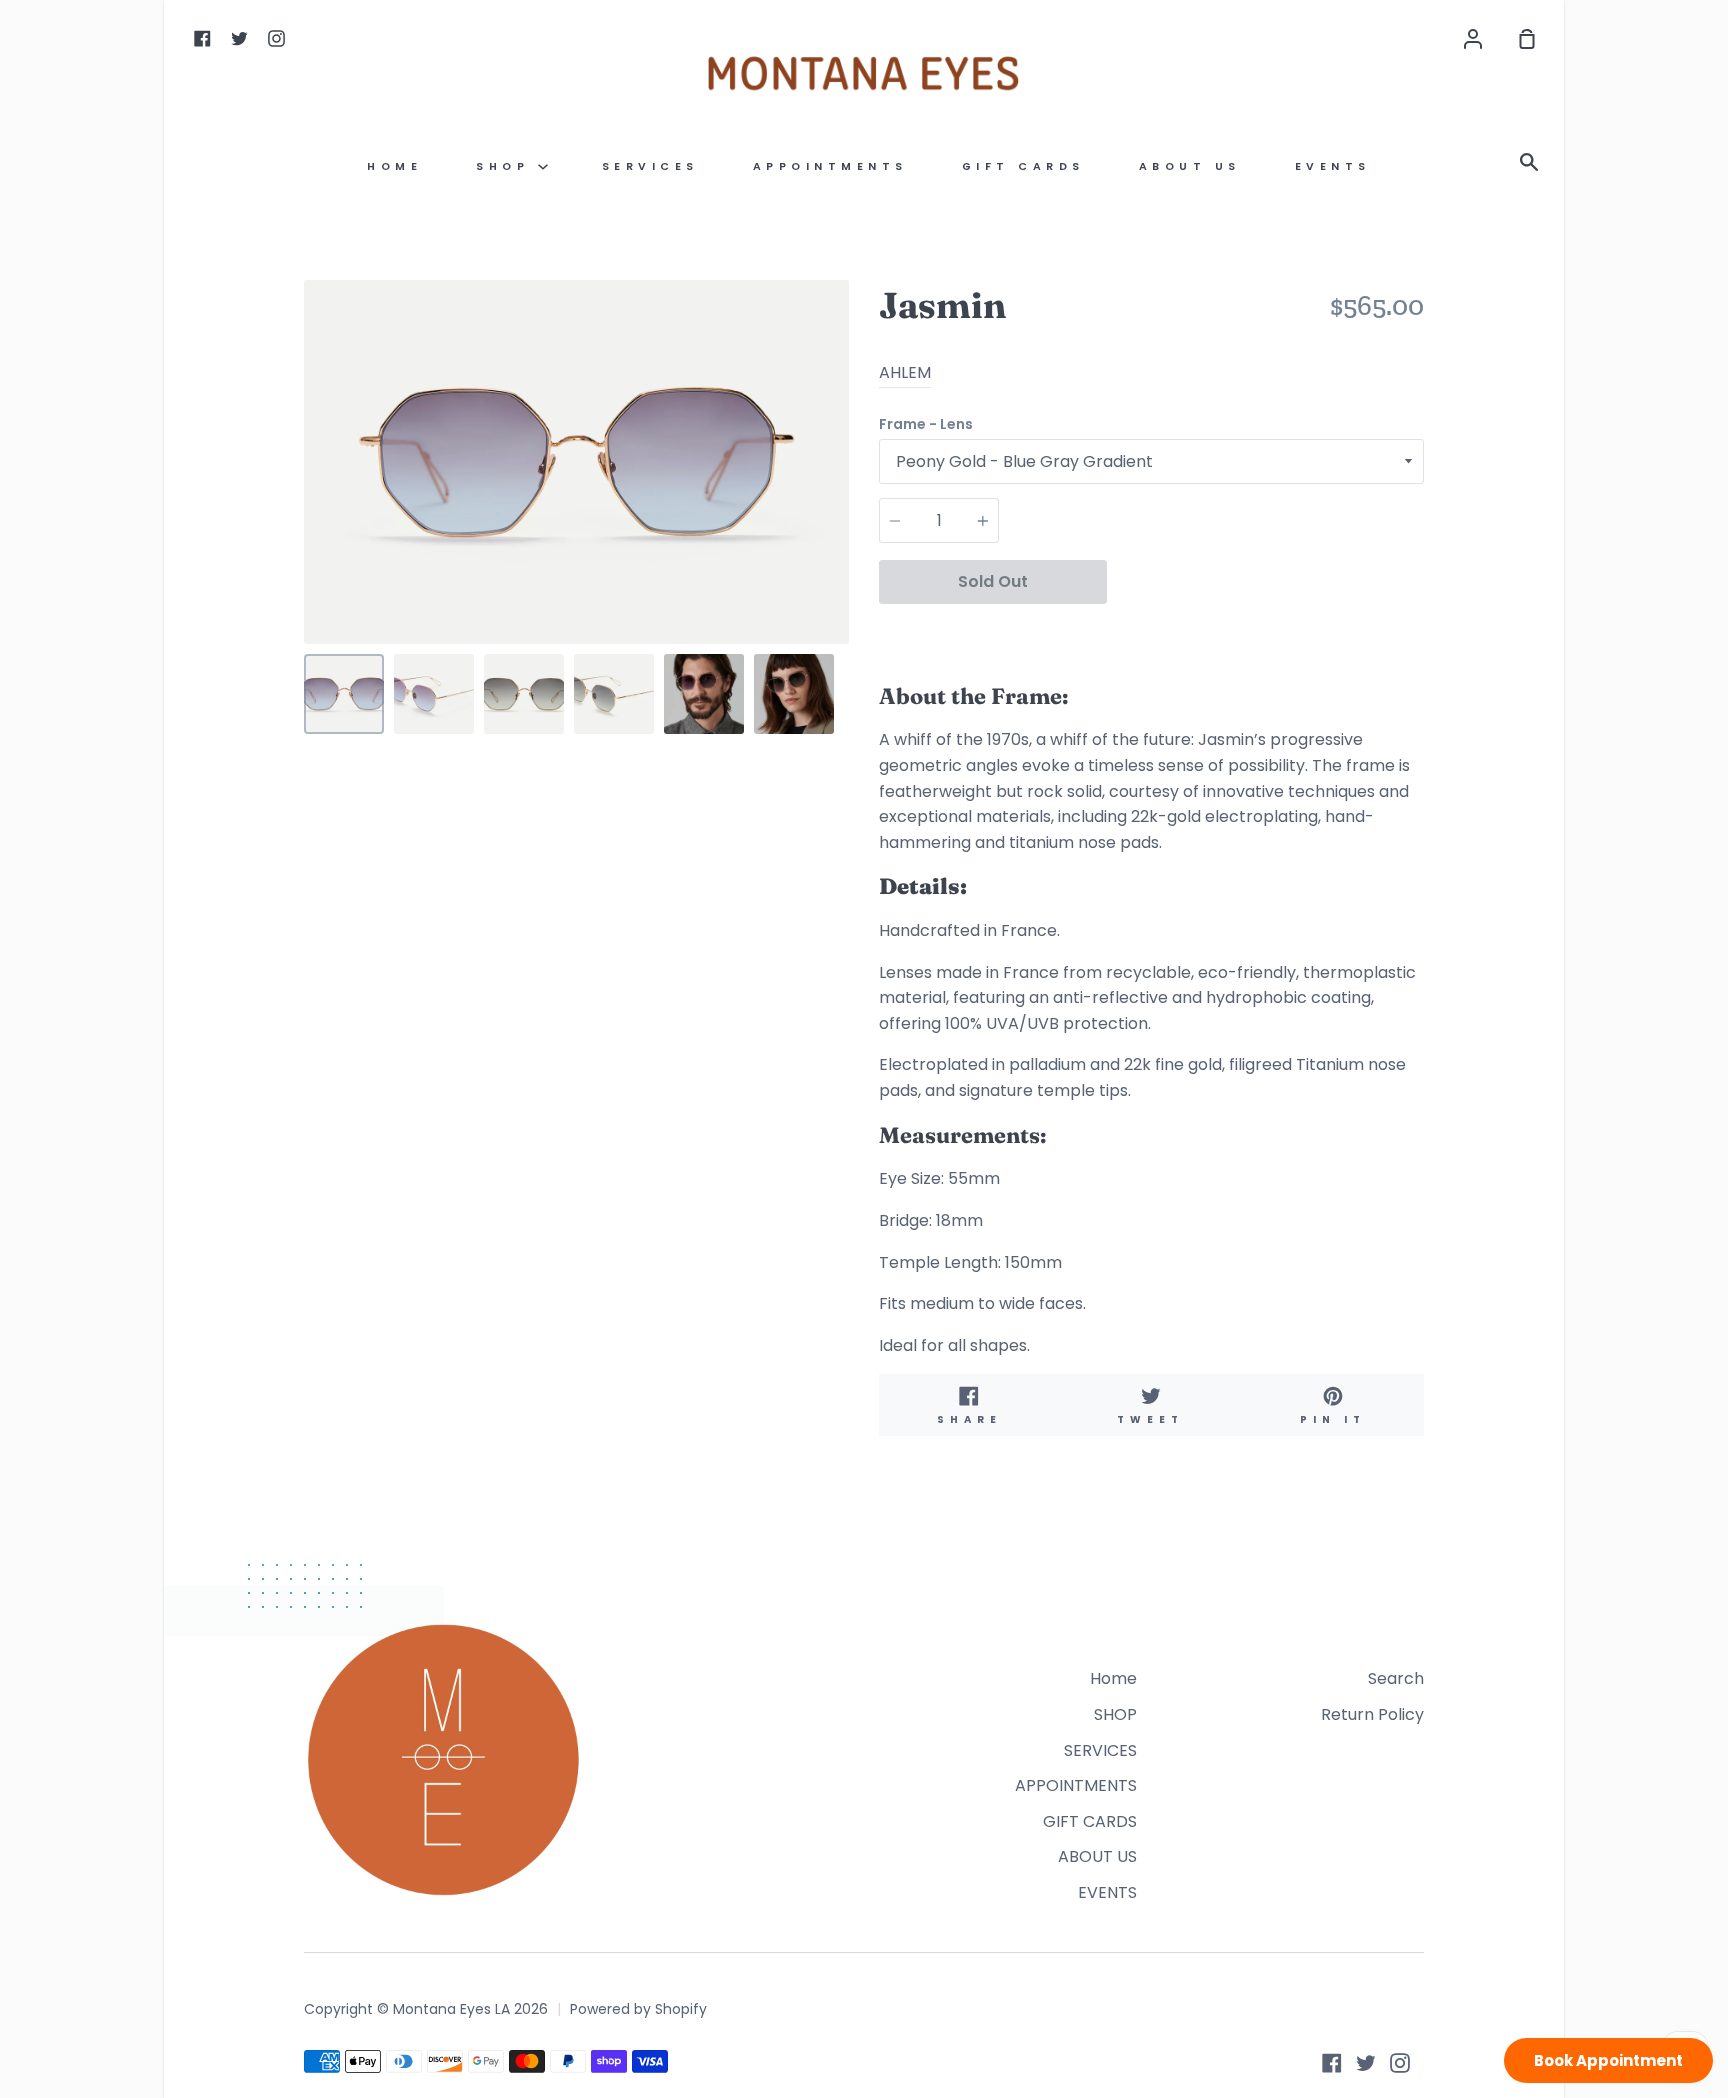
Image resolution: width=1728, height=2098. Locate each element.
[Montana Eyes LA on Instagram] (1400, 2063)
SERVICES (650, 166)
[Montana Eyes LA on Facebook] (1332, 2063)
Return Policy (1372, 1714)
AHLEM (905, 372)
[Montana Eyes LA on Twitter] (1366, 2063)
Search (1396, 1678)
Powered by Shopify (638, 2009)
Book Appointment (1608, 2060)
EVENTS (1333, 166)
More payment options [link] (1265, 629)
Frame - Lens (926, 424)
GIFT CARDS (1023, 166)
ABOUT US (1190, 166)
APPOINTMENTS (830, 166)
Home (394, 166)
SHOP (507, 166)
